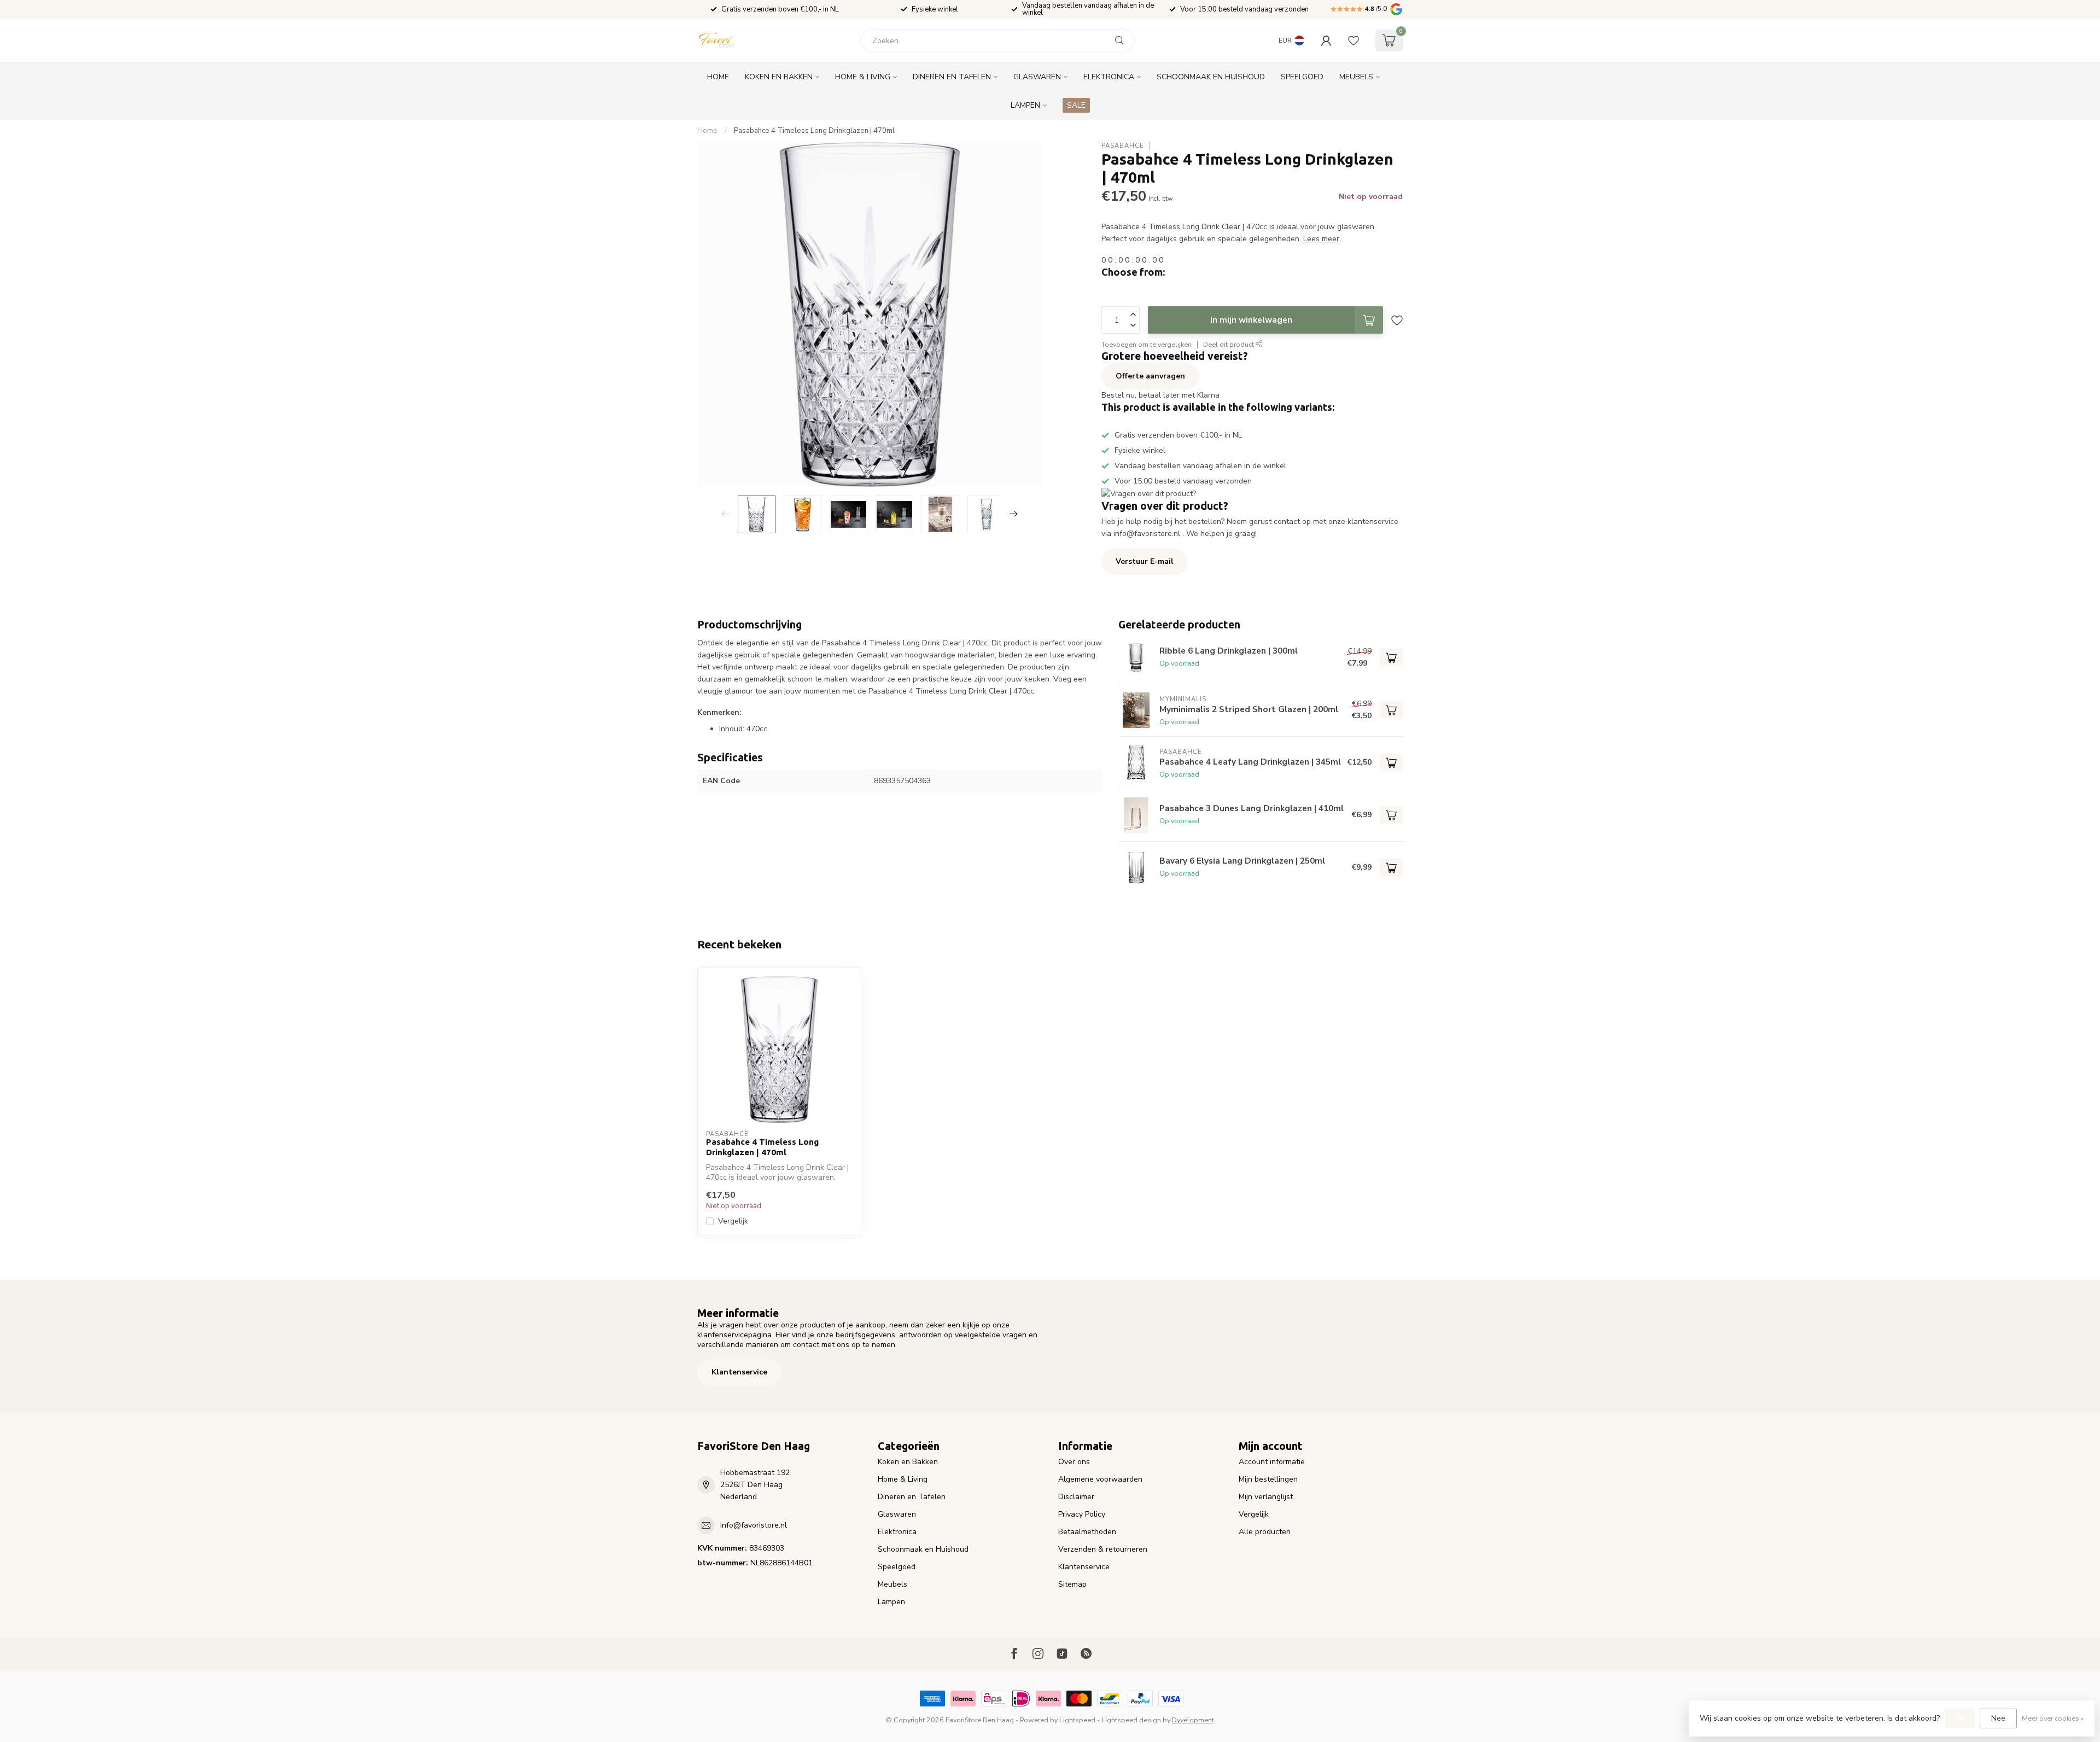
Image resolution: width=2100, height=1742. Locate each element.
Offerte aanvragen (1150, 376)
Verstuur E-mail (1145, 561)
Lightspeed (1077, 1720)
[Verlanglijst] (1354, 40)
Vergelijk (733, 1221)
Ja (1960, 1718)
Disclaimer (1076, 1497)
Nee (1998, 1718)
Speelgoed (1302, 77)
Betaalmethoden (1087, 1532)
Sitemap (1072, 1584)
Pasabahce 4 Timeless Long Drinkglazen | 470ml (814, 131)
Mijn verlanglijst (1266, 1497)
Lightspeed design (1131, 1720)
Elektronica (1109, 77)
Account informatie (1272, 1462)
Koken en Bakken (779, 77)
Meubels (1356, 77)
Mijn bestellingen (1268, 1479)
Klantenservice (739, 1372)
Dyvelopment (1193, 1720)
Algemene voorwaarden (1100, 1479)
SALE (1076, 105)
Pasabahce (1123, 146)
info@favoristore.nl (754, 1525)
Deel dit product (1229, 344)
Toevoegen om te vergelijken (1147, 344)
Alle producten (1265, 1532)
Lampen (1025, 105)
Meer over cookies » (2053, 1718)
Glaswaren (1037, 77)
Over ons (1074, 1462)
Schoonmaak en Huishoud (1211, 77)
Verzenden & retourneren (1103, 1549)
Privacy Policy (1082, 1514)
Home (718, 77)
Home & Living (863, 77)
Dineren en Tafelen (952, 77)
